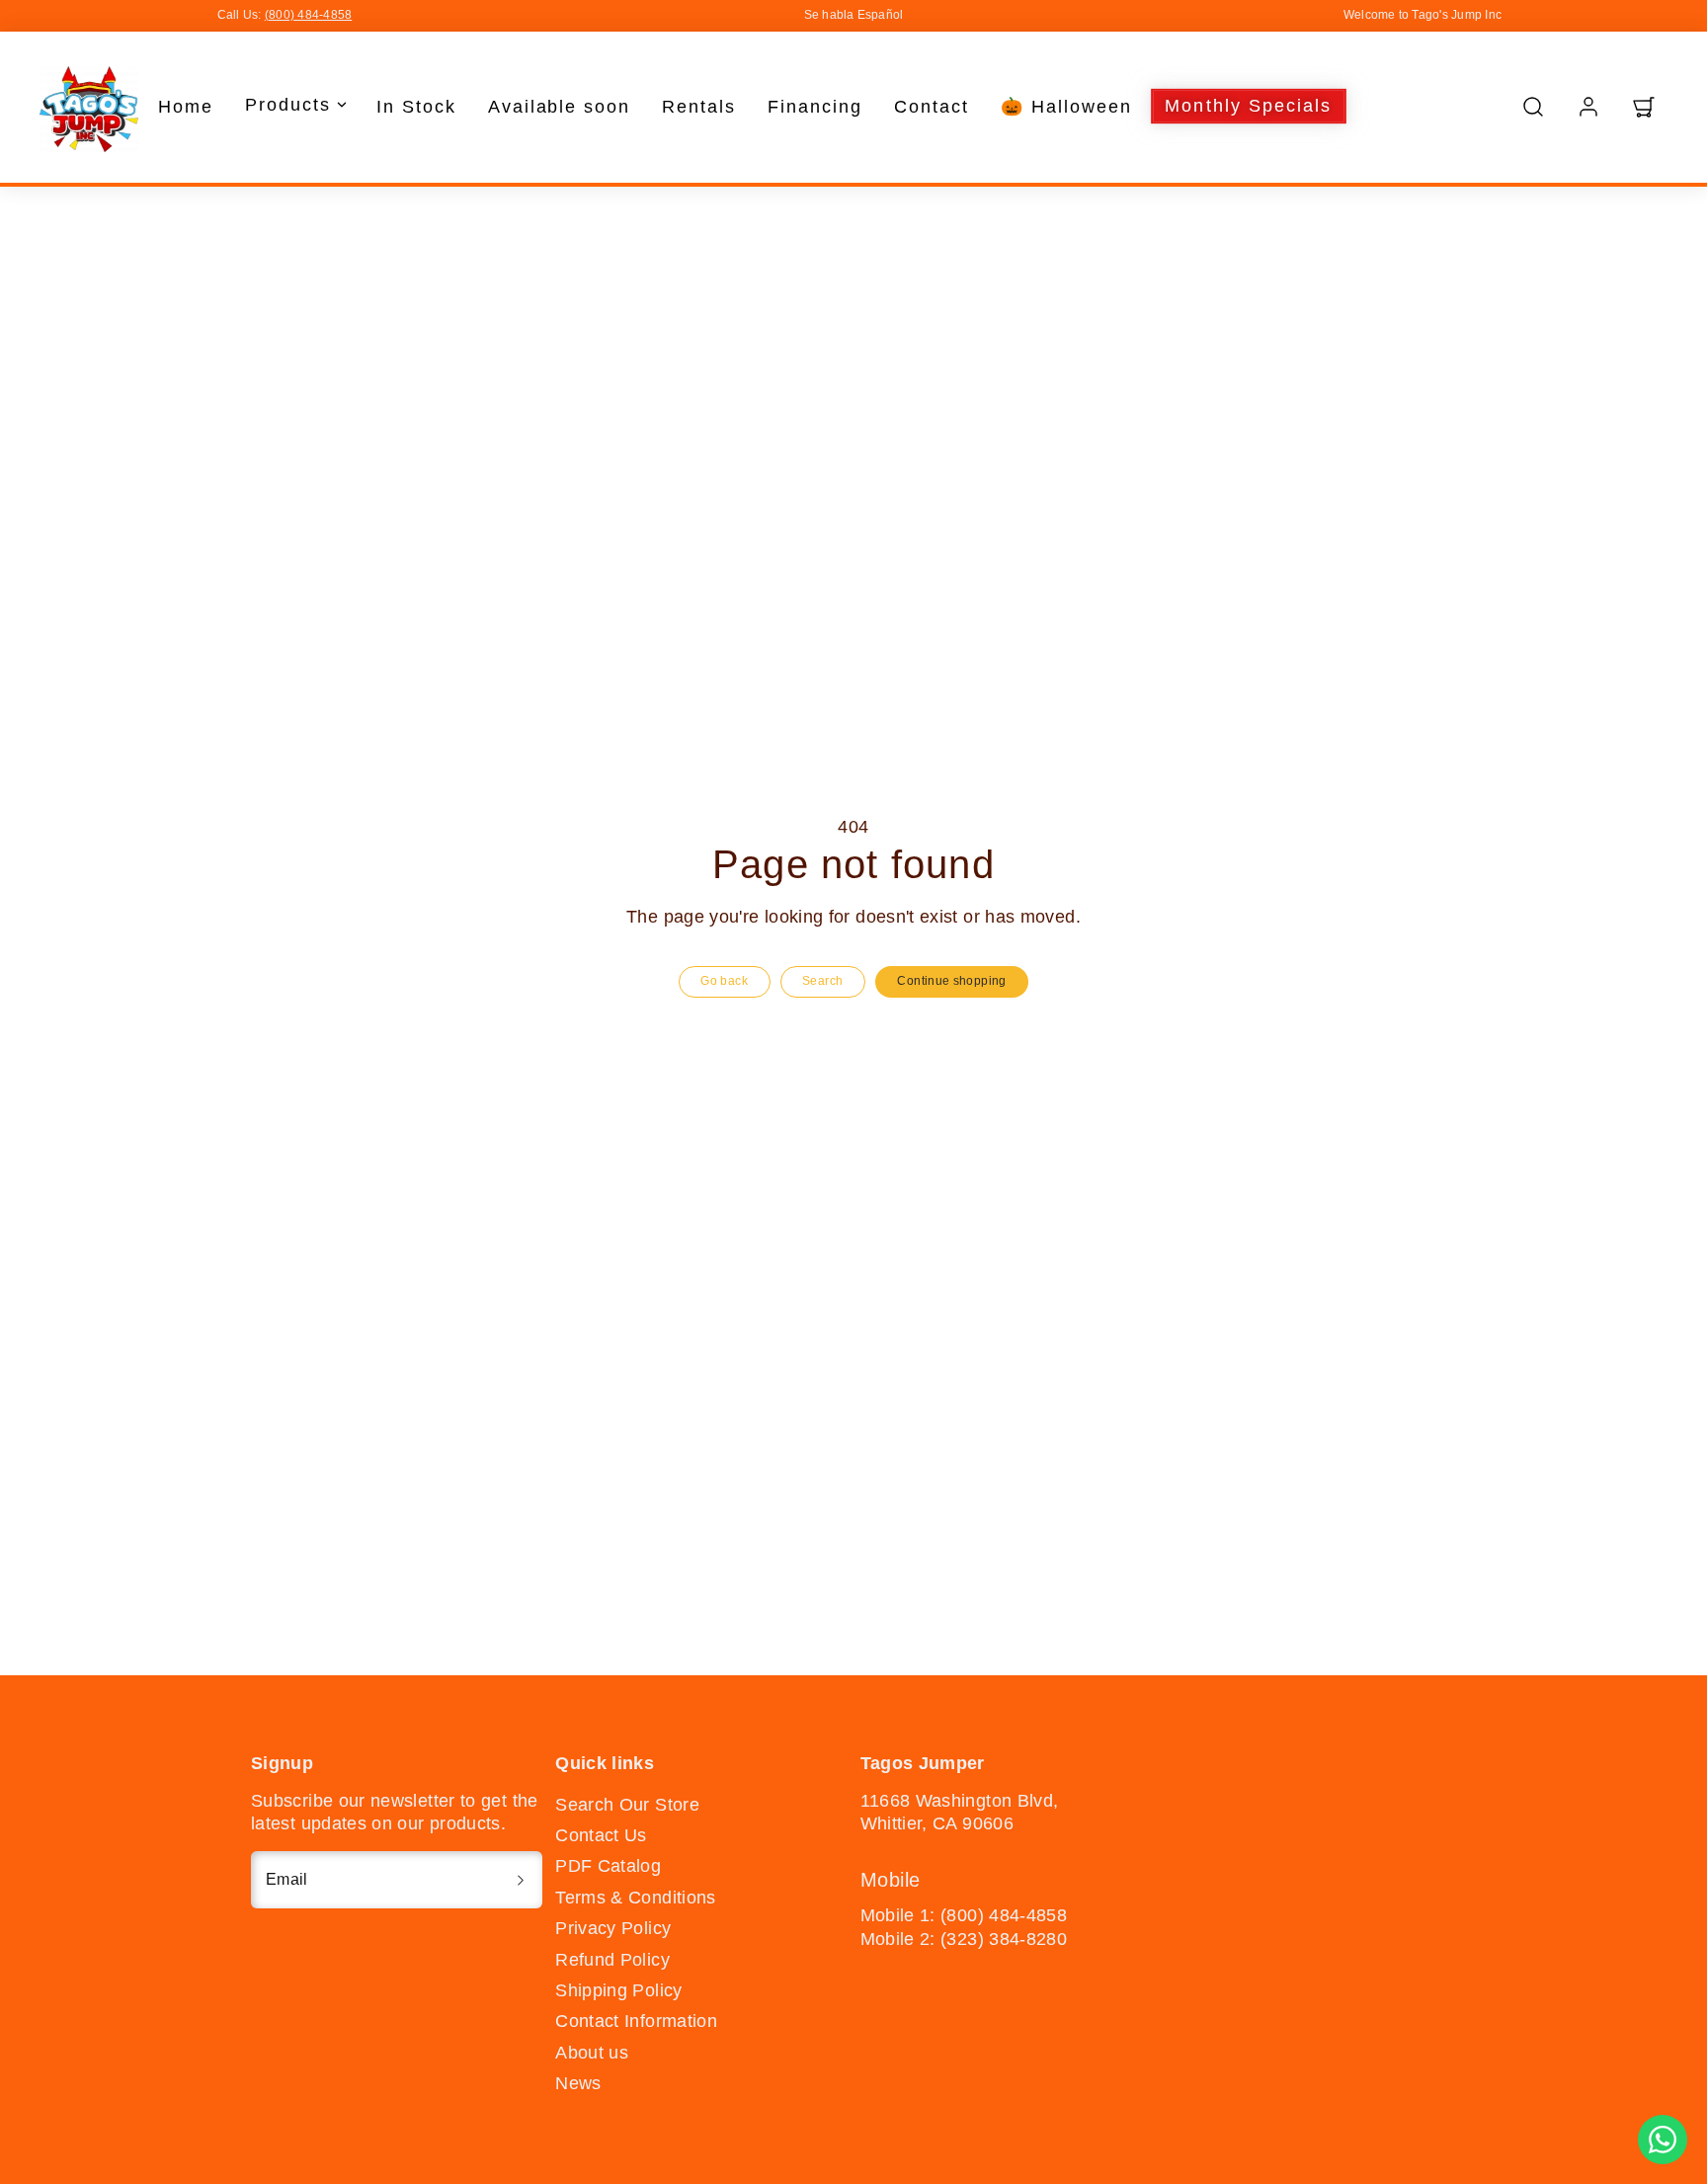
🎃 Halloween (1066, 106)
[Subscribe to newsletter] (521, 1880)
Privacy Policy (613, 1928)
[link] (1588, 107)
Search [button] (822, 981)
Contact (932, 106)
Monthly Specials (1249, 106)
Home (186, 106)
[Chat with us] (1663, 2140)
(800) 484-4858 (308, 15)
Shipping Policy (618, 1990)
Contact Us (601, 1835)
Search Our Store (627, 1805)
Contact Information (636, 2021)
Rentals (699, 106)
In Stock (416, 106)
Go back (724, 981)
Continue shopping (951, 981)
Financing (815, 106)
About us (592, 2053)
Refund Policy (612, 1960)
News (578, 2083)
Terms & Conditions (635, 1898)
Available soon (560, 106)
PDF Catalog (608, 1866)
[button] (1533, 107)
